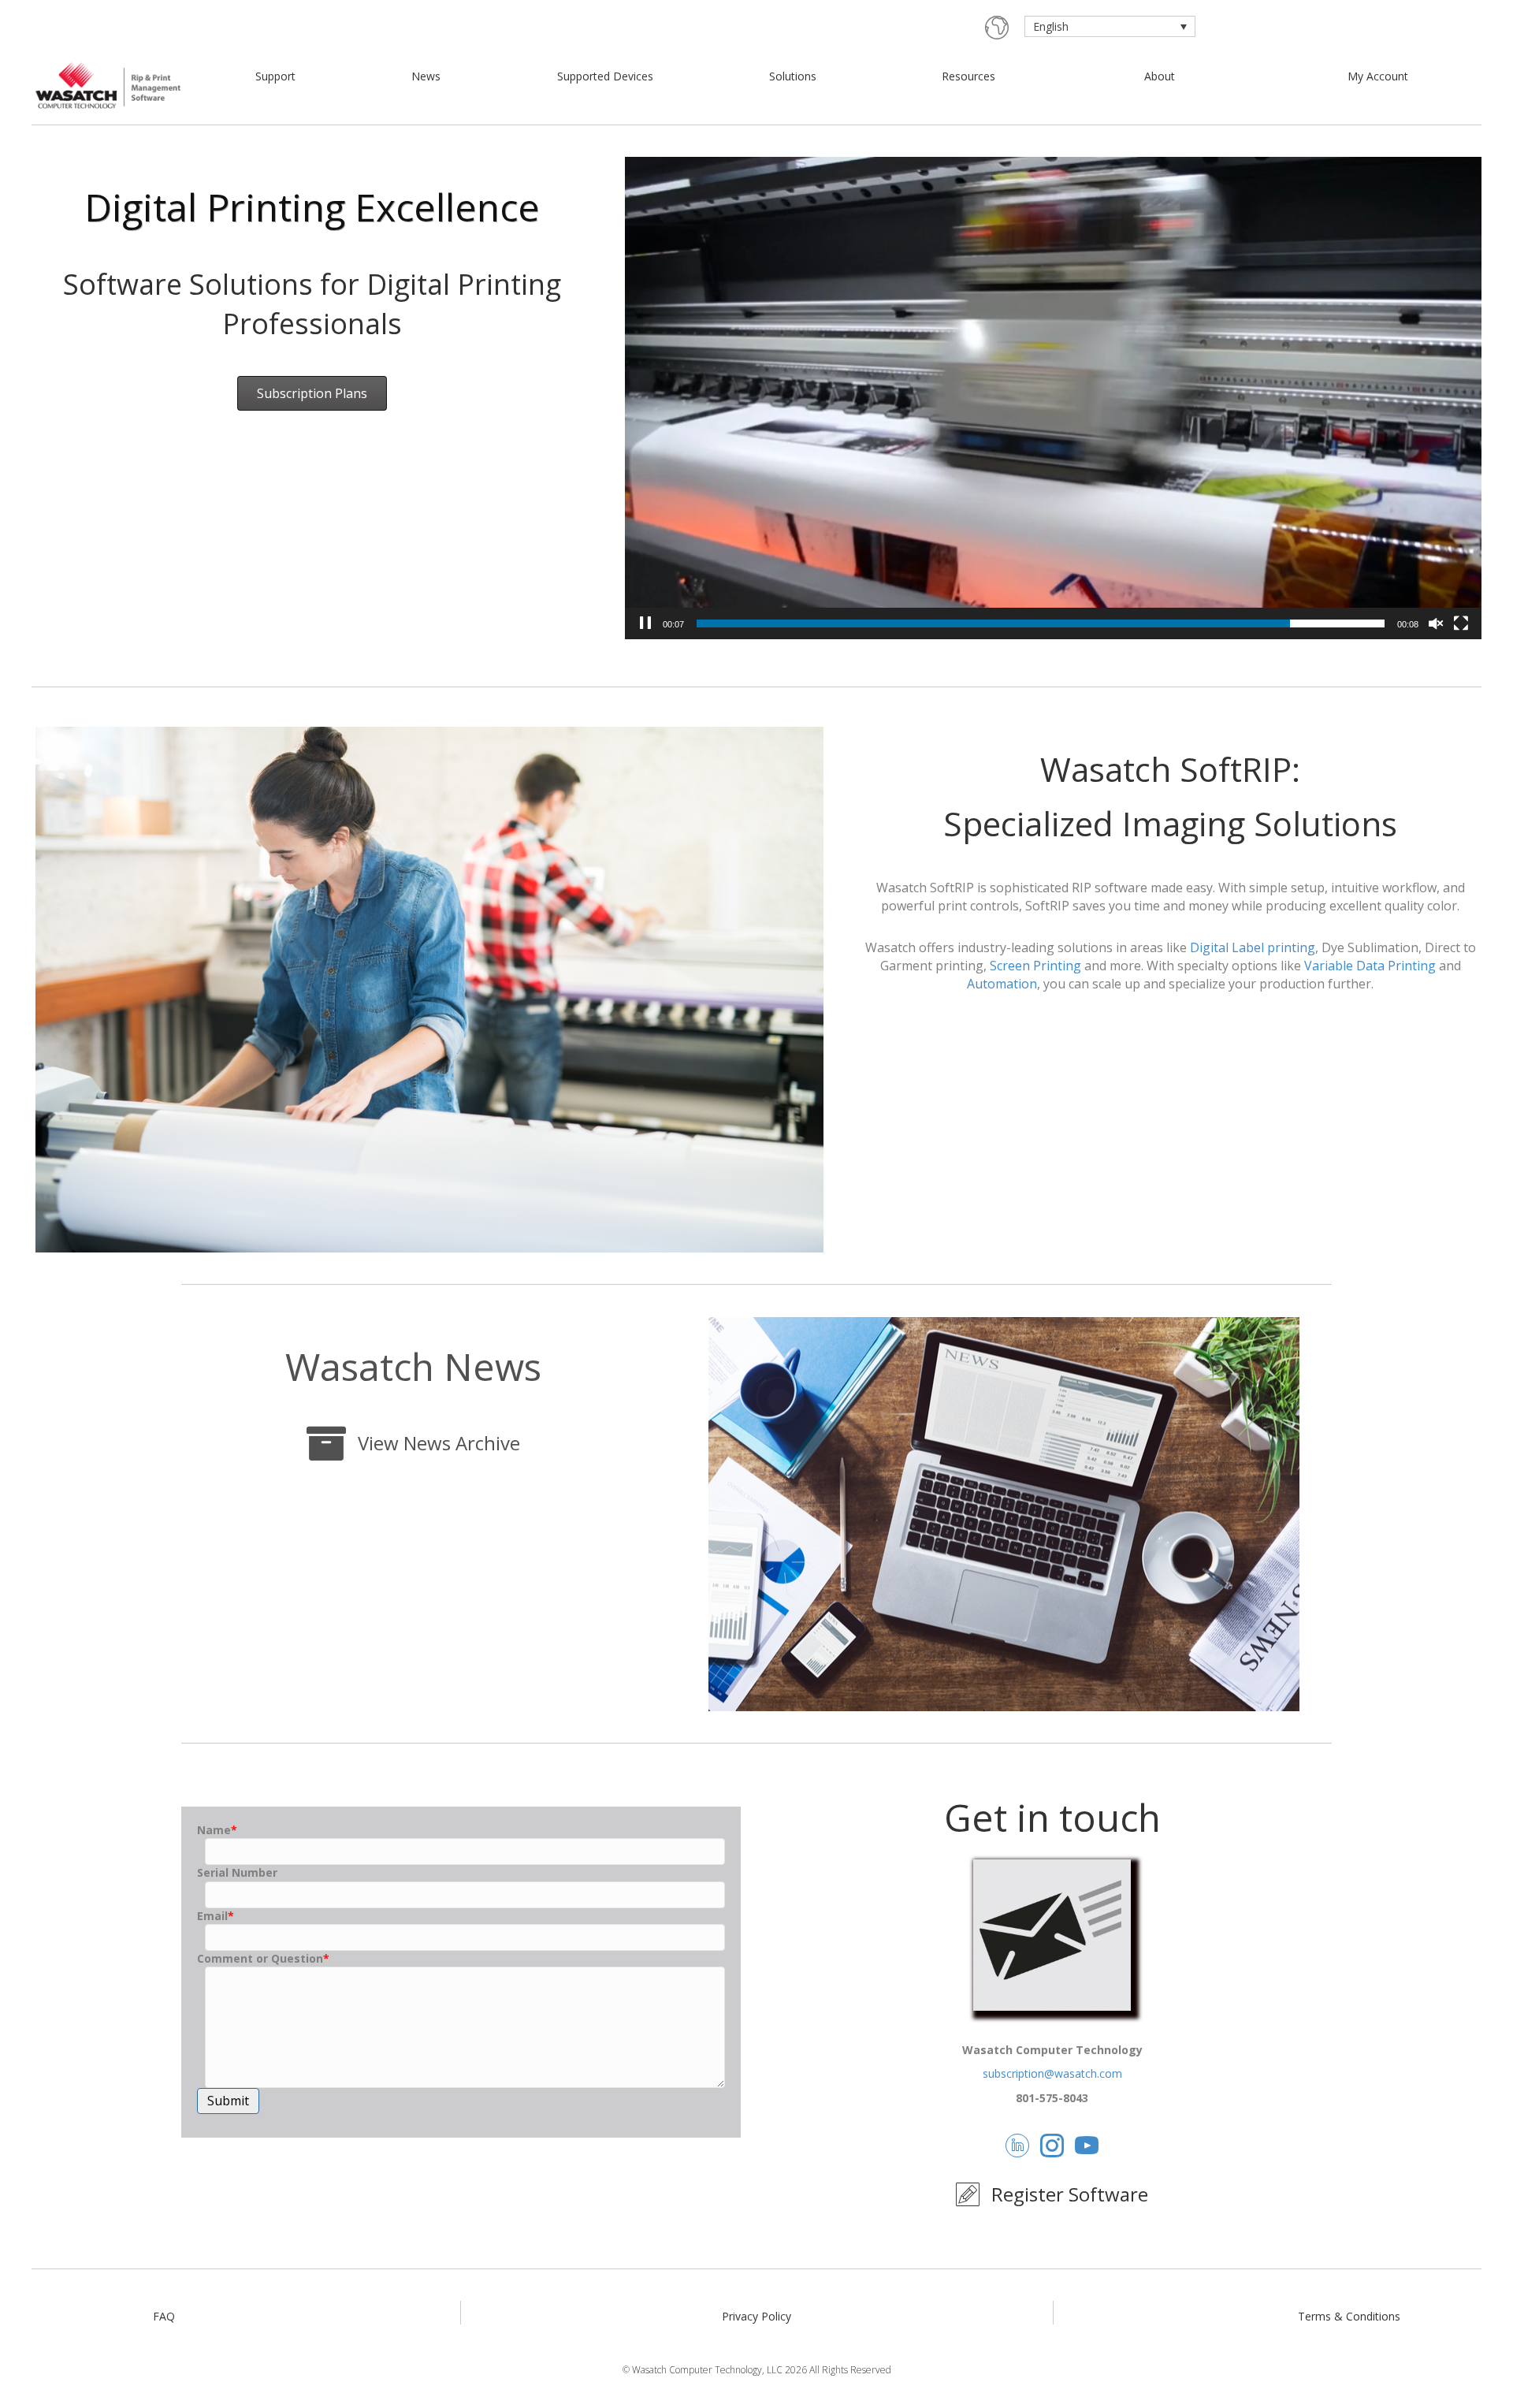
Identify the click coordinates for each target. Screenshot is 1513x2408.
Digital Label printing (1253, 947)
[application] (1053, 398)
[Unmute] (1436, 623)
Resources (968, 76)
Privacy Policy (756, 2316)
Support (275, 76)
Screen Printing (1035, 966)
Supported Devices (605, 76)
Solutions (793, 76)
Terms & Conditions (1349, 2316)
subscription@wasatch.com (1052, 2073)
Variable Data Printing (1370, 966)
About (1160, 76)
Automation (1002, 984)
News (426, 76)
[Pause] (645, 623)
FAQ (164, 2316)
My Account (1378, 76)
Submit (228, 2101)
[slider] (1041, 623)
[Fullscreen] (1461, 623)
